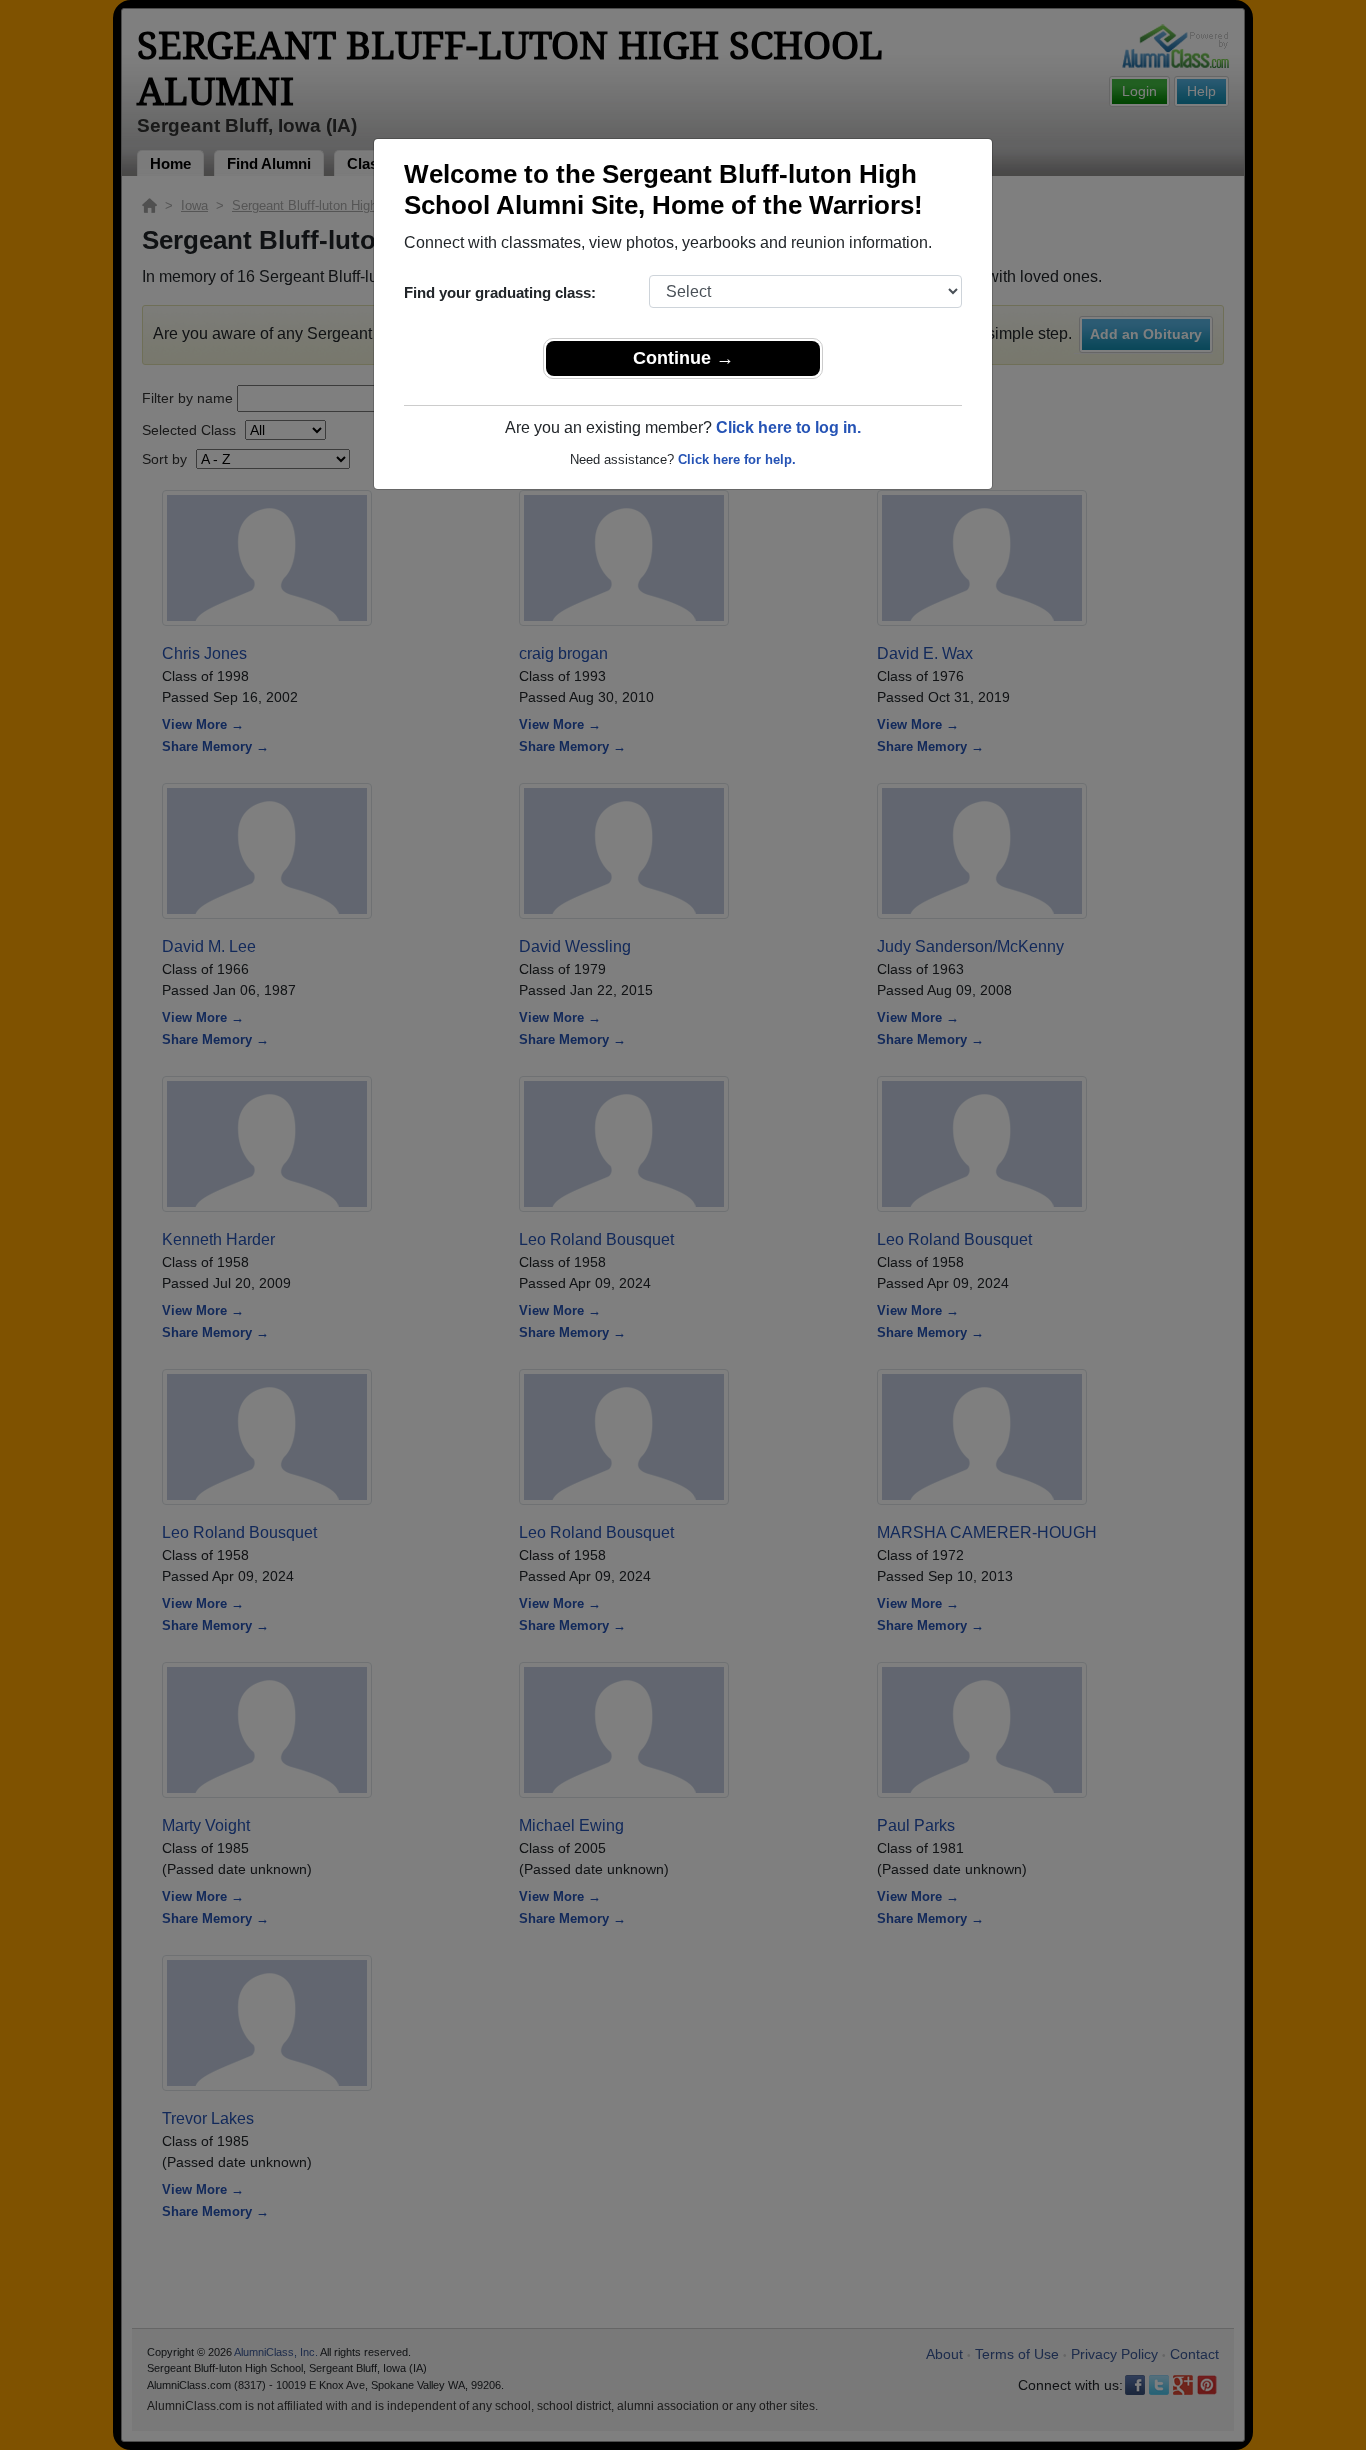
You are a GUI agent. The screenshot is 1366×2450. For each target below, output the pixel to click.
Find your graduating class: (500, 292)
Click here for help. (737, 459)
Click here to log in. (788, 427)
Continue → (683, 358)
